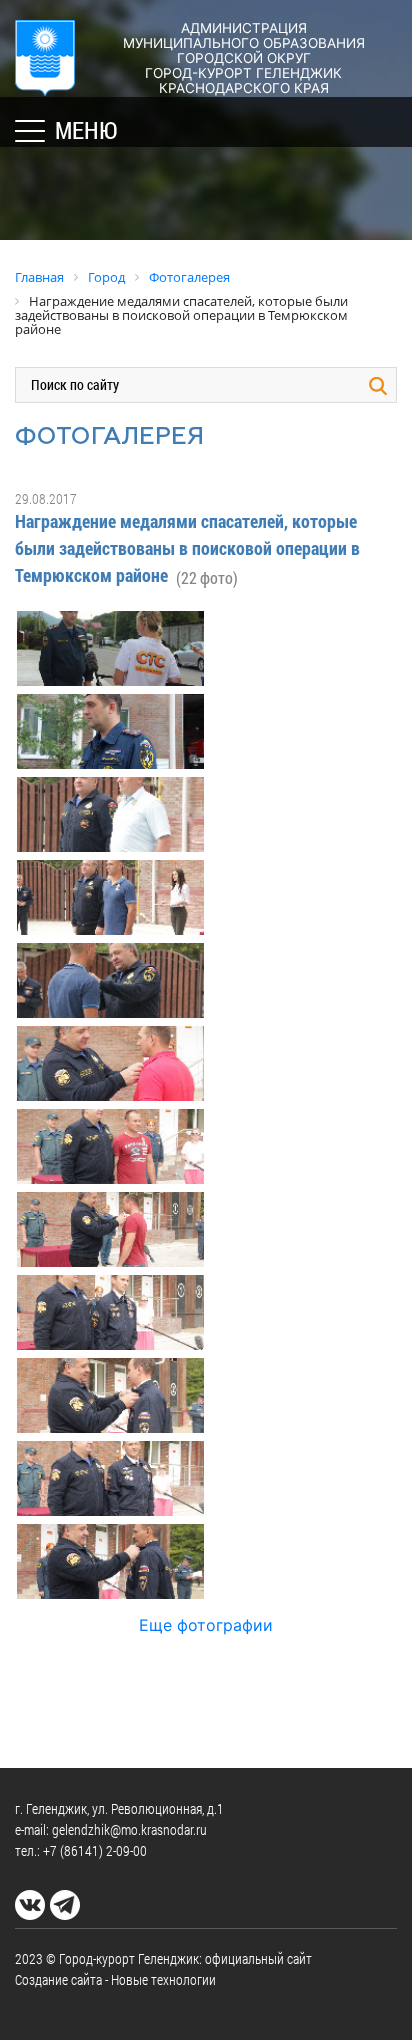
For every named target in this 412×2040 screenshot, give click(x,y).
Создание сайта (58, 1979)
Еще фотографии (206, 1625)
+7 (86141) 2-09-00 (95, 1850)
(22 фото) (207, 577)
